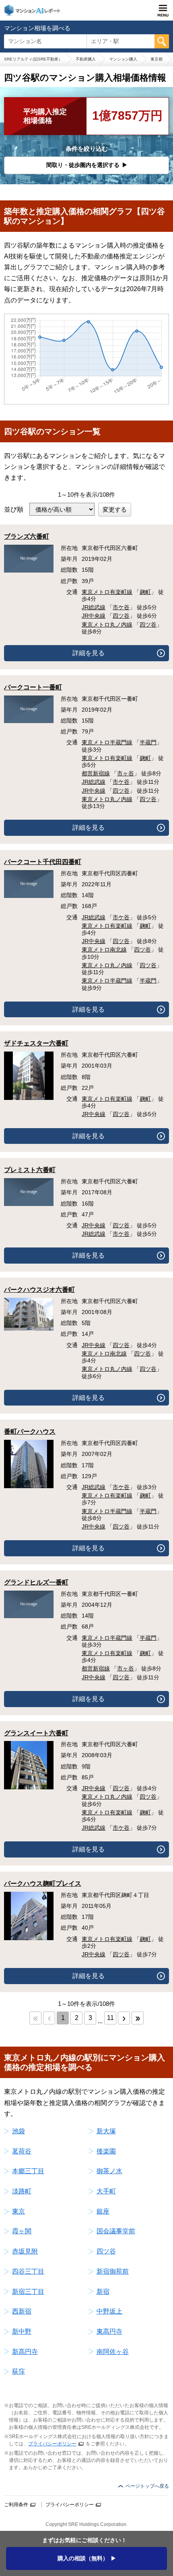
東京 (19, 2211)
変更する (115, 509)
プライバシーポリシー (52, 2444)
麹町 (145, 592)
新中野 (22, 2331)
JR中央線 (94, 616)
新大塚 (106, 2131)
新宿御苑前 (113, 2271)
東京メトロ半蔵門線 (107, 742)
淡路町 (22, 2191)
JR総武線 (94, 607)
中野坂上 (109, 2311)
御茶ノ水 (109, 2171)
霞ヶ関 (22, 2231)
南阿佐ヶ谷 (113, 2352)
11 (110, 2018)
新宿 (103, 2292)
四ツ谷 (121, 616)
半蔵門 (148, 742)
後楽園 (106, 2151)
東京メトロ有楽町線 (107, 592)
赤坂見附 (25, 2251)
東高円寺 (109, 2331)
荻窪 (19, 2371)
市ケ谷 (121, 607)
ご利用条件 (16, 2505)
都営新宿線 (96, 773)
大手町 (106, 2191)
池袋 (19, 2131)
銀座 (103, 2211)
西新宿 (22, 2311)
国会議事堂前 (116, 2231)
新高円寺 (25, 2352)
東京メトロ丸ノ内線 (107, 625)
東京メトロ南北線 (104, 950)
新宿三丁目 (28, 2292)
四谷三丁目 (28, 2271)
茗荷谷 (22, 2151)
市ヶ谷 (126, 773)
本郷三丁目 (28, 2171)
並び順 (14, 509)
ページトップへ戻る (147, 2486)
